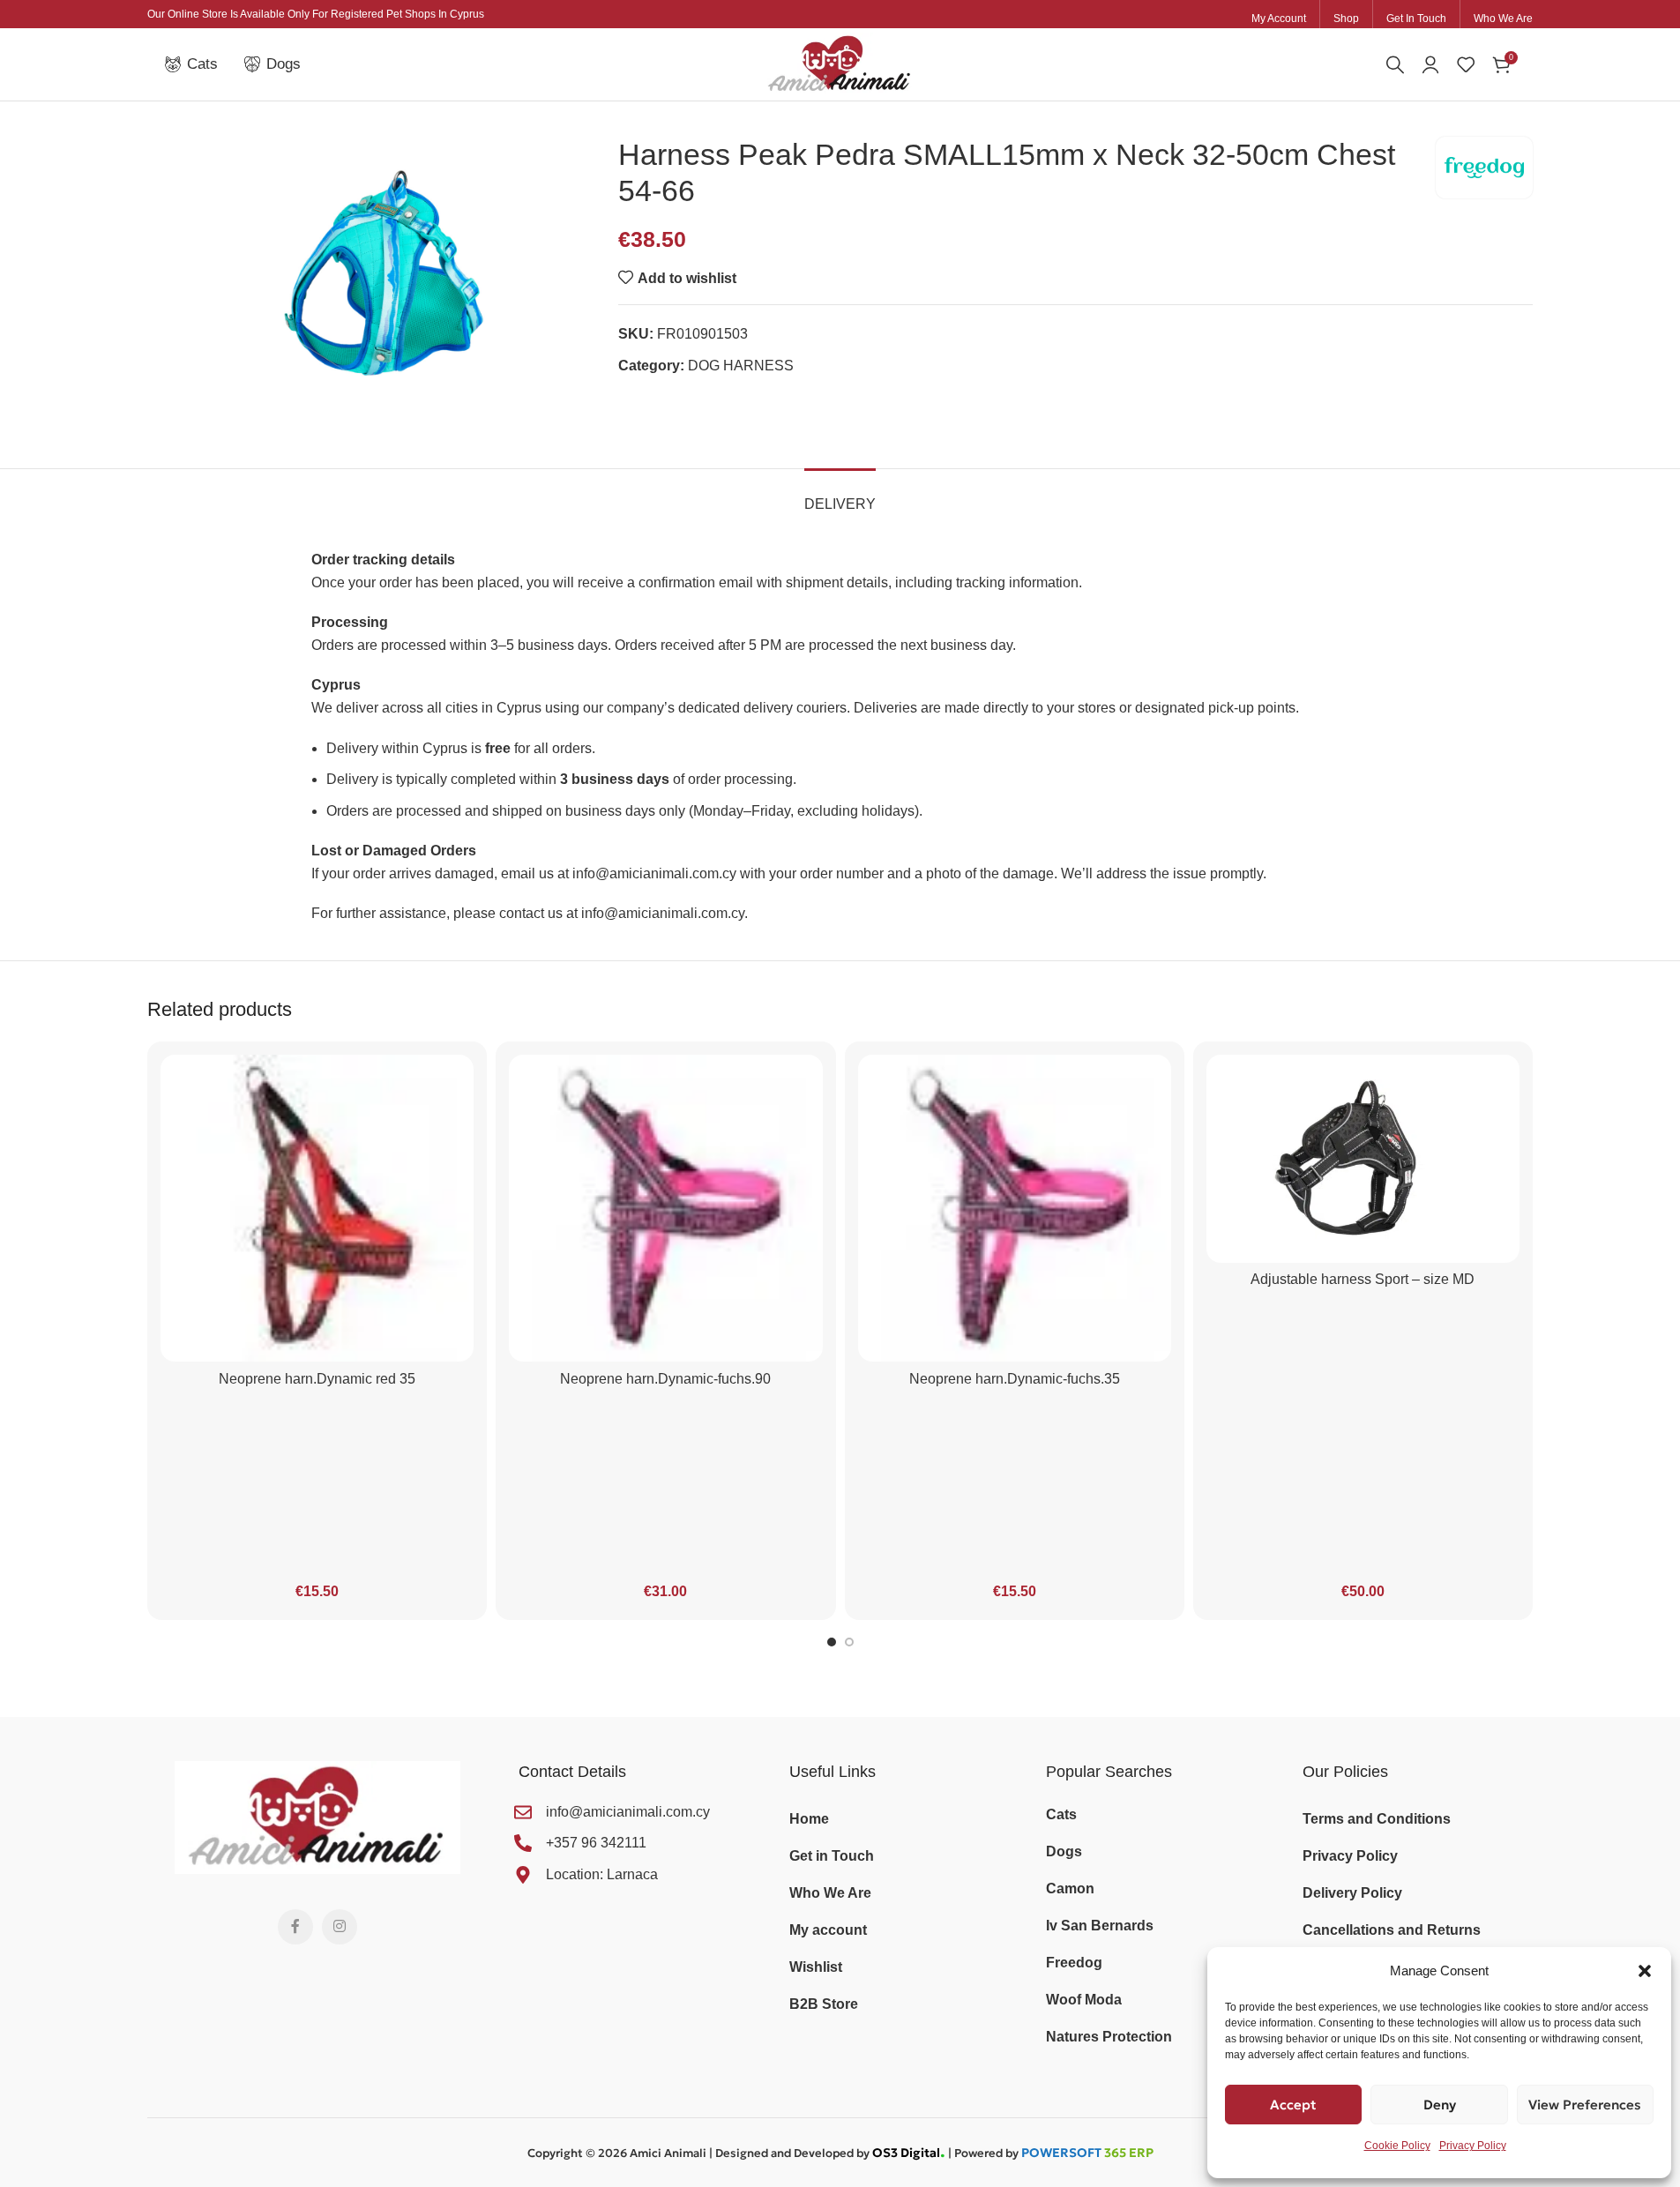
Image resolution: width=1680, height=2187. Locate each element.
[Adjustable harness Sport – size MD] (1363, 1159)
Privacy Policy (1473, 2146)
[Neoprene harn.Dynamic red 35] (317, 1208)
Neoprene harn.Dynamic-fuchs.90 (665, 1379)
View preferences (1585, 2105)
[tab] (840, 495)
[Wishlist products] (1466, 64)
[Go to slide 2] (849, 1642)
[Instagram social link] (340, 1927)
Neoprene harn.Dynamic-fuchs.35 (1015, 1379)
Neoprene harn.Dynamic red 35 (317, 1379)
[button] (1645, 1971)
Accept (1293, 2105)
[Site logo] (840, 63)
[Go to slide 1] (832, 1642)
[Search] (1395, 64)
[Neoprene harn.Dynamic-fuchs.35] (1015, 1208)
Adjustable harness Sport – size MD (1363, 1279)
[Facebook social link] (295, 1927)
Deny (1440, 2105)
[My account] (1430, 64)
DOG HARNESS (741, 366)
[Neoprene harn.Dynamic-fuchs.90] (665, 1208)
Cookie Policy (1397, 2146)
